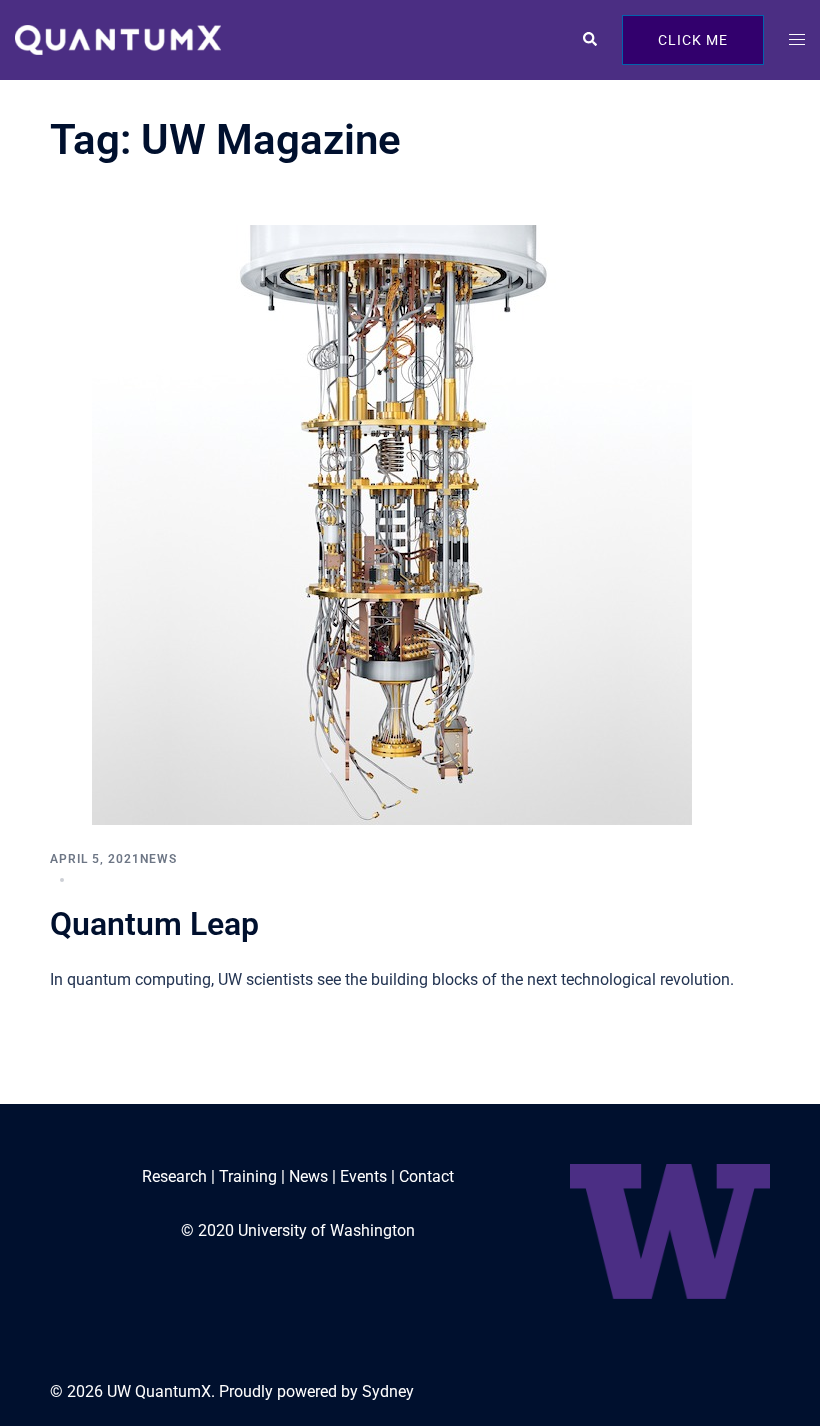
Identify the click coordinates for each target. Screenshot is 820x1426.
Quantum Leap (154, 924)
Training (248, 1176)
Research (174, 1176)
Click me (693, 40)
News (158, 859)
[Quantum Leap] (392, 524)
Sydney (388, 1391)
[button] (589, 40)
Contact (426, 1176)
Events (363, 1176)
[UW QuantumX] (118, 38)
